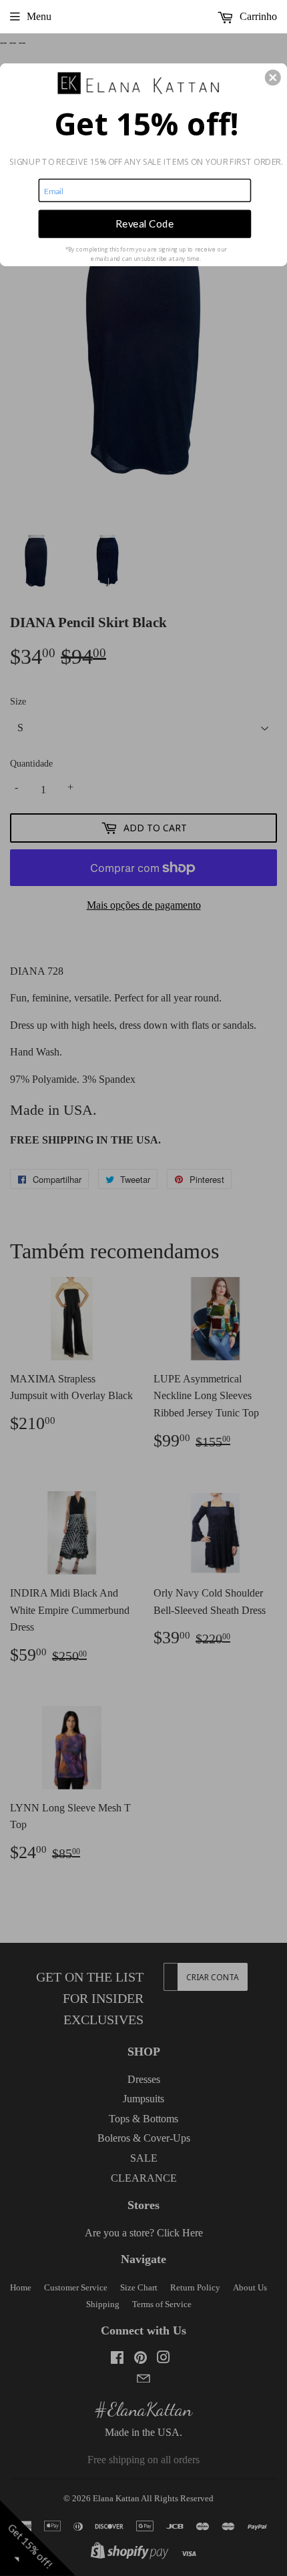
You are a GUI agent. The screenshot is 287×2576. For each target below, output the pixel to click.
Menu (39, 16)
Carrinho (257, 16)
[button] (273, 77)
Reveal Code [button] (145, 224)
